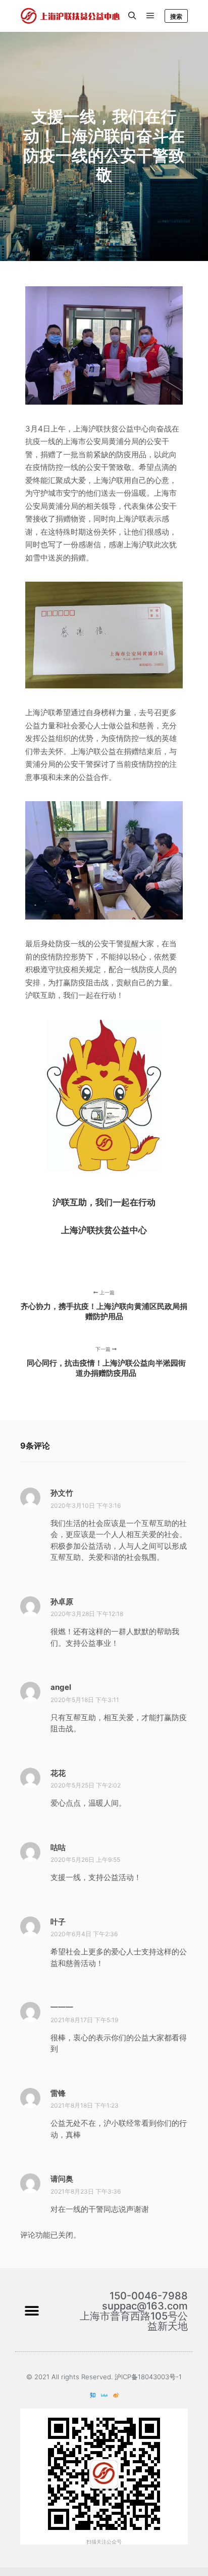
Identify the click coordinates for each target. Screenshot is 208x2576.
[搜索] (132, 16)
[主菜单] (150, 16)
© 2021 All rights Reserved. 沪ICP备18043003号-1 (104, 2377)
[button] (32, 2311)
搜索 (176, 16)
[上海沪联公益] (71, 16)
